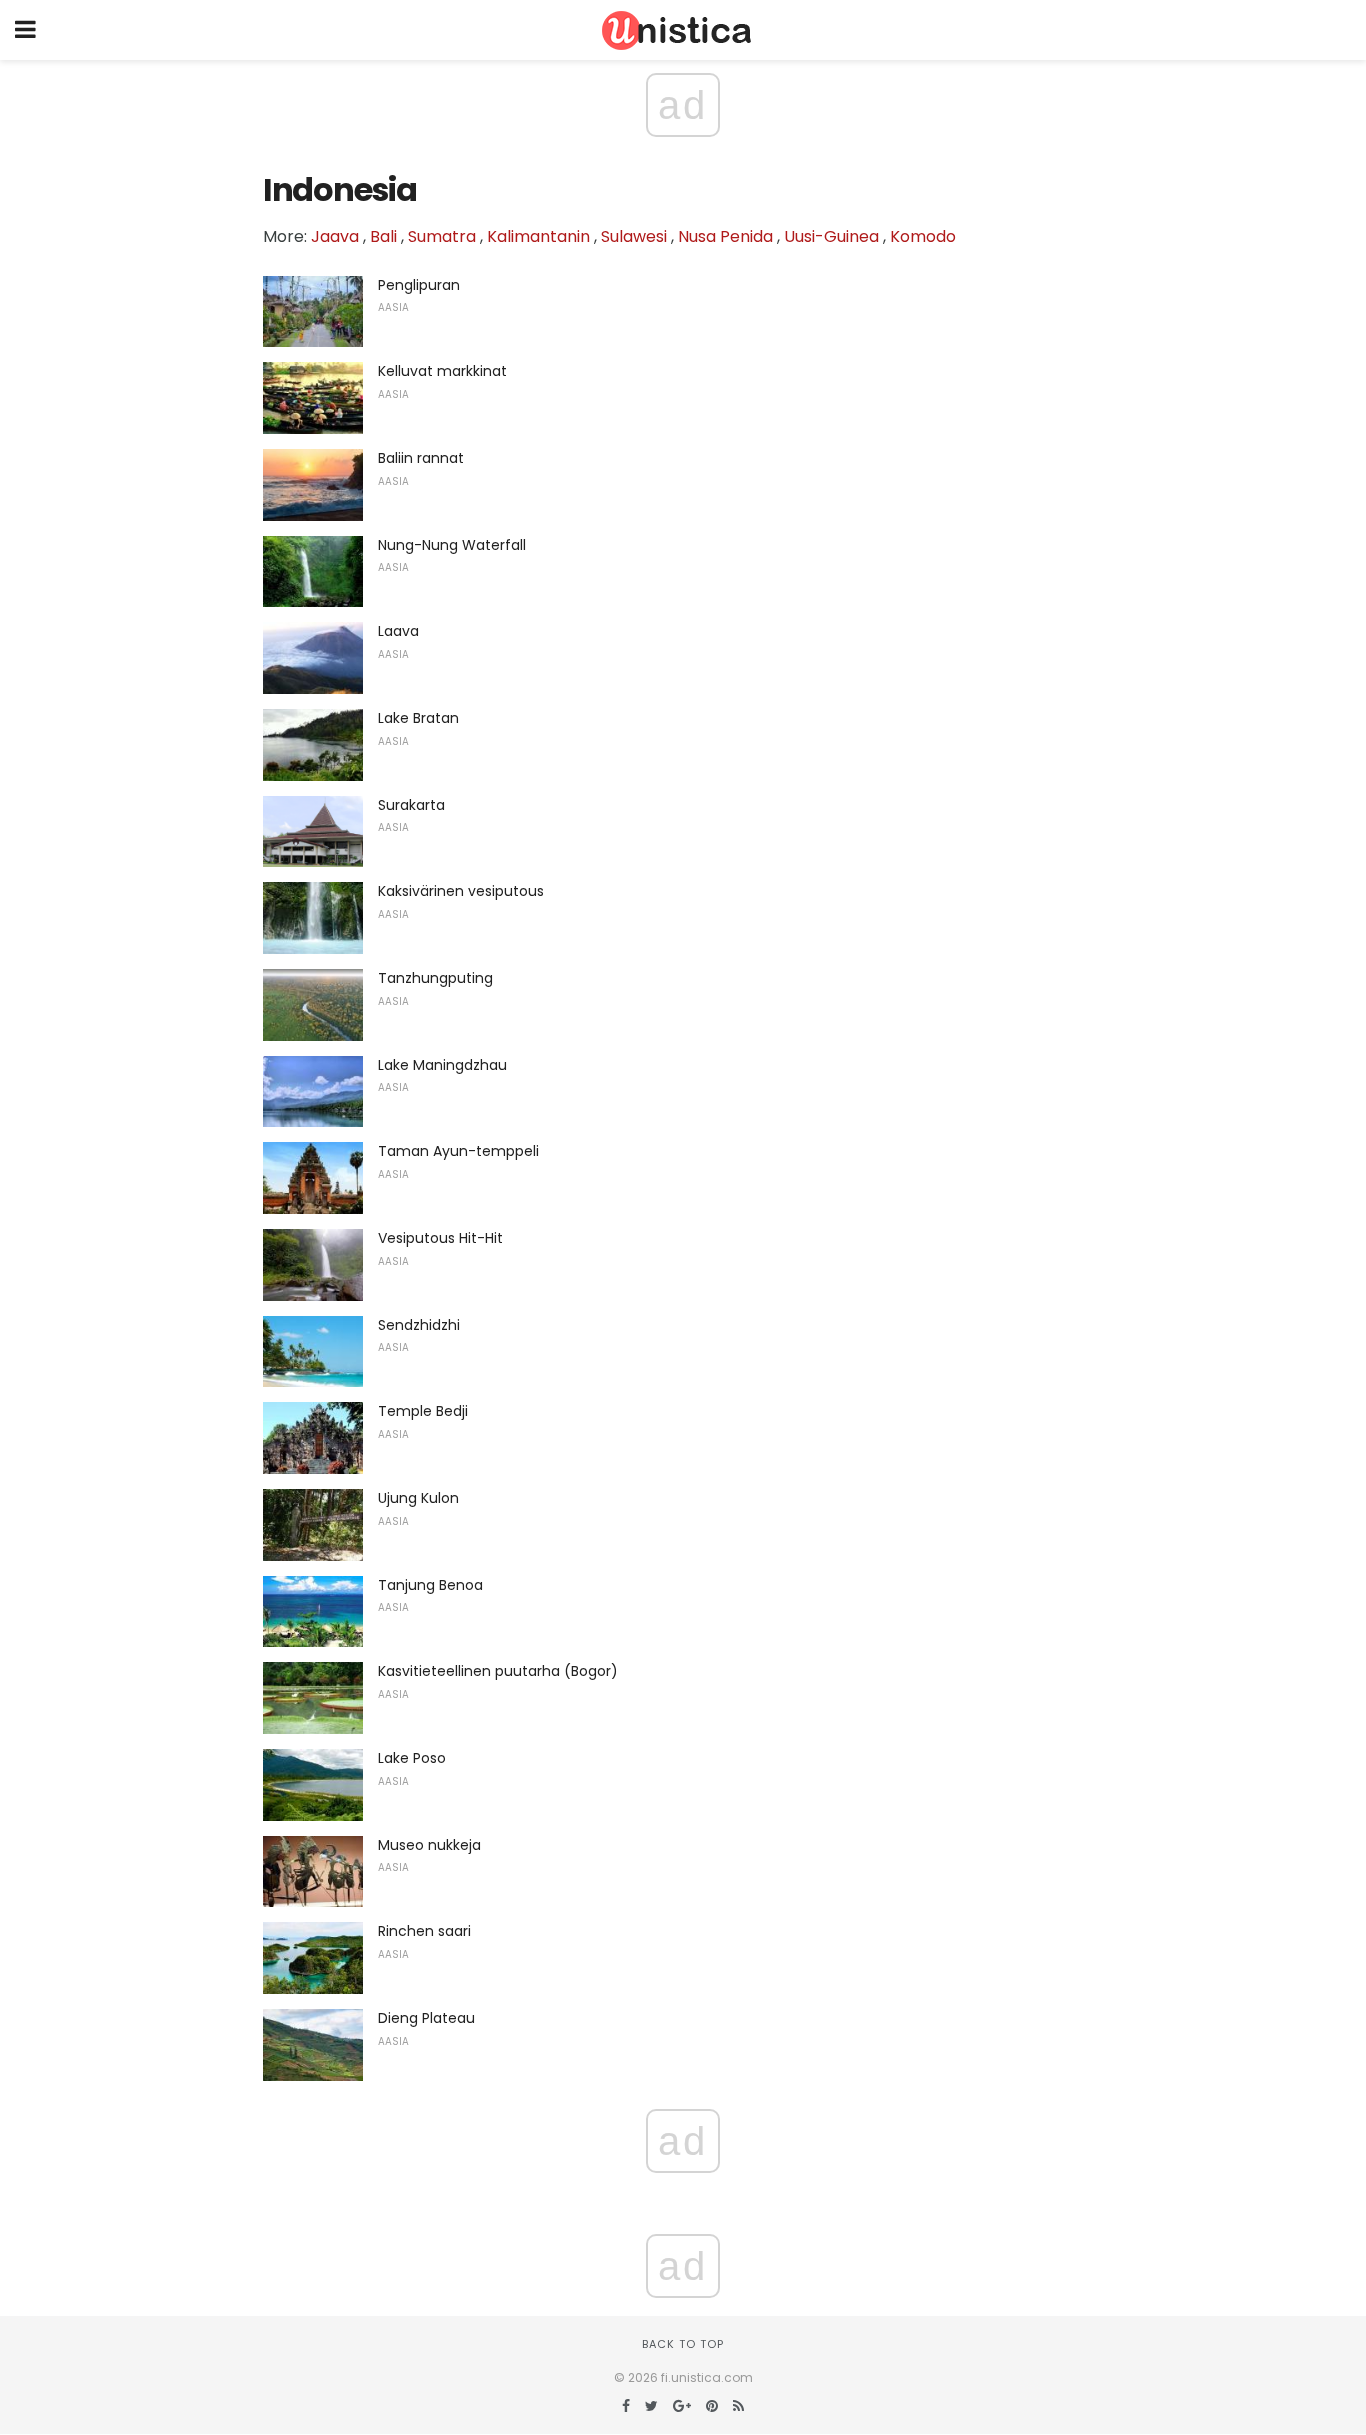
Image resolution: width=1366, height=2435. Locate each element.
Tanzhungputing (435, 978)
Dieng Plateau (426, 2018)
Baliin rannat (421, 458)
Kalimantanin (538, 236)
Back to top (683, 2344)
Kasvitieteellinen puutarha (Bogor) (498, 1671)
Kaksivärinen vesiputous (461, 891)
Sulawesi (634, 236)
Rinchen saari (424, 1931)
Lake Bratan (418, 718)
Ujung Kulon (418, 1498)
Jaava (335, 236)
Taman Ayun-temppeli (458, 1151)
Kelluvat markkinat (442, 371)
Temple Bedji (423, 1411)
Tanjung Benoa (430, 1585)
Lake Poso (412, 1758)
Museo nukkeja (429, 1845)
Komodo (923, 236)
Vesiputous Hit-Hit (440, 1238)
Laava (398, 631)
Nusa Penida (725, 236)
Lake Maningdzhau (442, 1065)
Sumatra (442, 236)
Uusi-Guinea (831, 236)
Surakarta (411, 805)
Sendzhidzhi (419, 1325)
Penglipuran (419, 285)
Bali (383, 236)
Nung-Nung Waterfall (452, 545)
